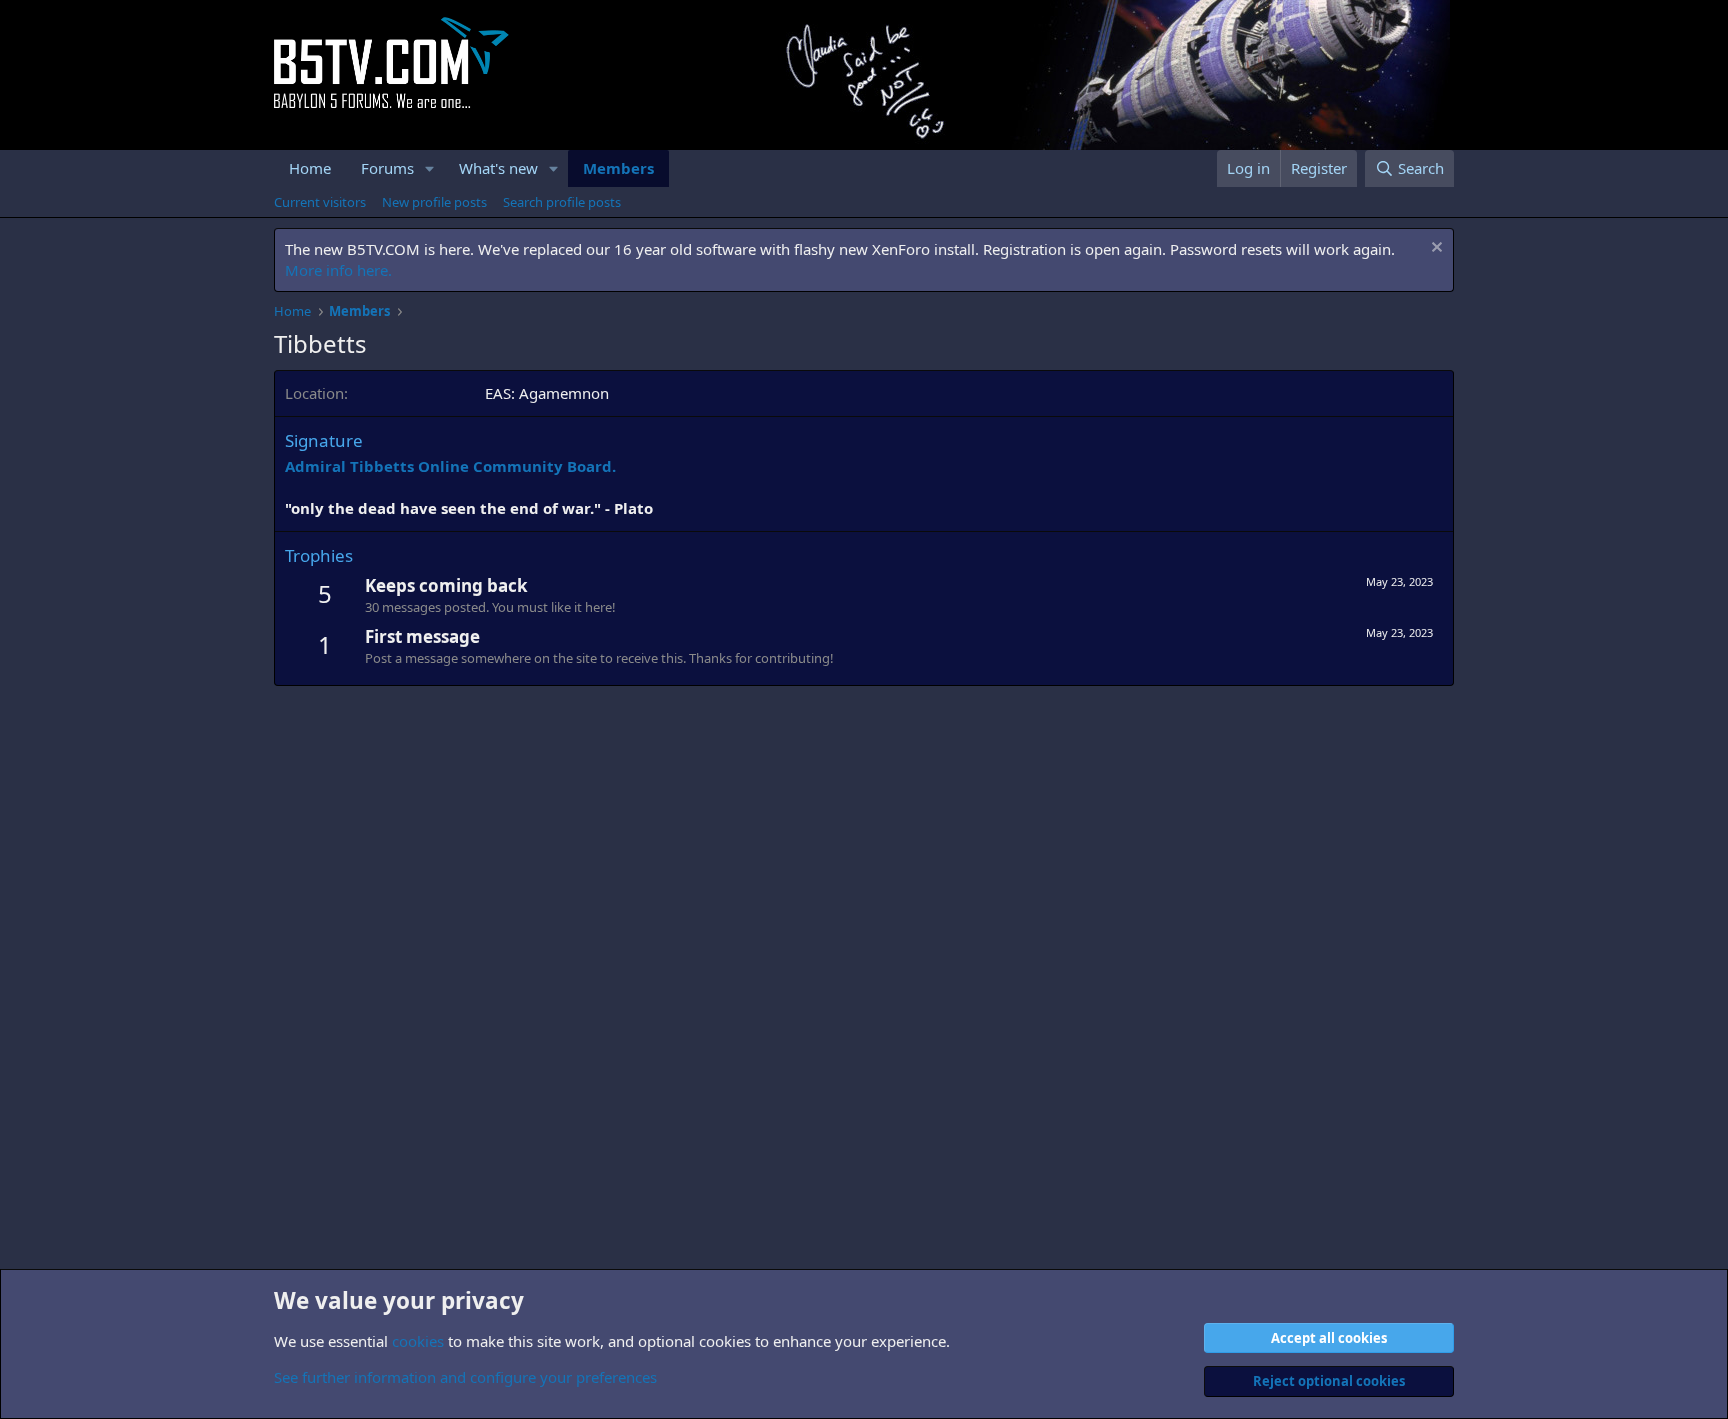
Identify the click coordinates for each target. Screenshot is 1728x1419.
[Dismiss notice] (1434, 249)
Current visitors (320, 202)
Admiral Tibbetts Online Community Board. (450, 466)
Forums (387, 168)
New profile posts (434, 202)
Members (618, 168)
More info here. (338, 270)
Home (310, 168)
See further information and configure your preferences (465, 1377)
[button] (430, 168)
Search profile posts (562, 202)
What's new (498, 168)
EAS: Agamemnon (547, 393)
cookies (418, 1341)
